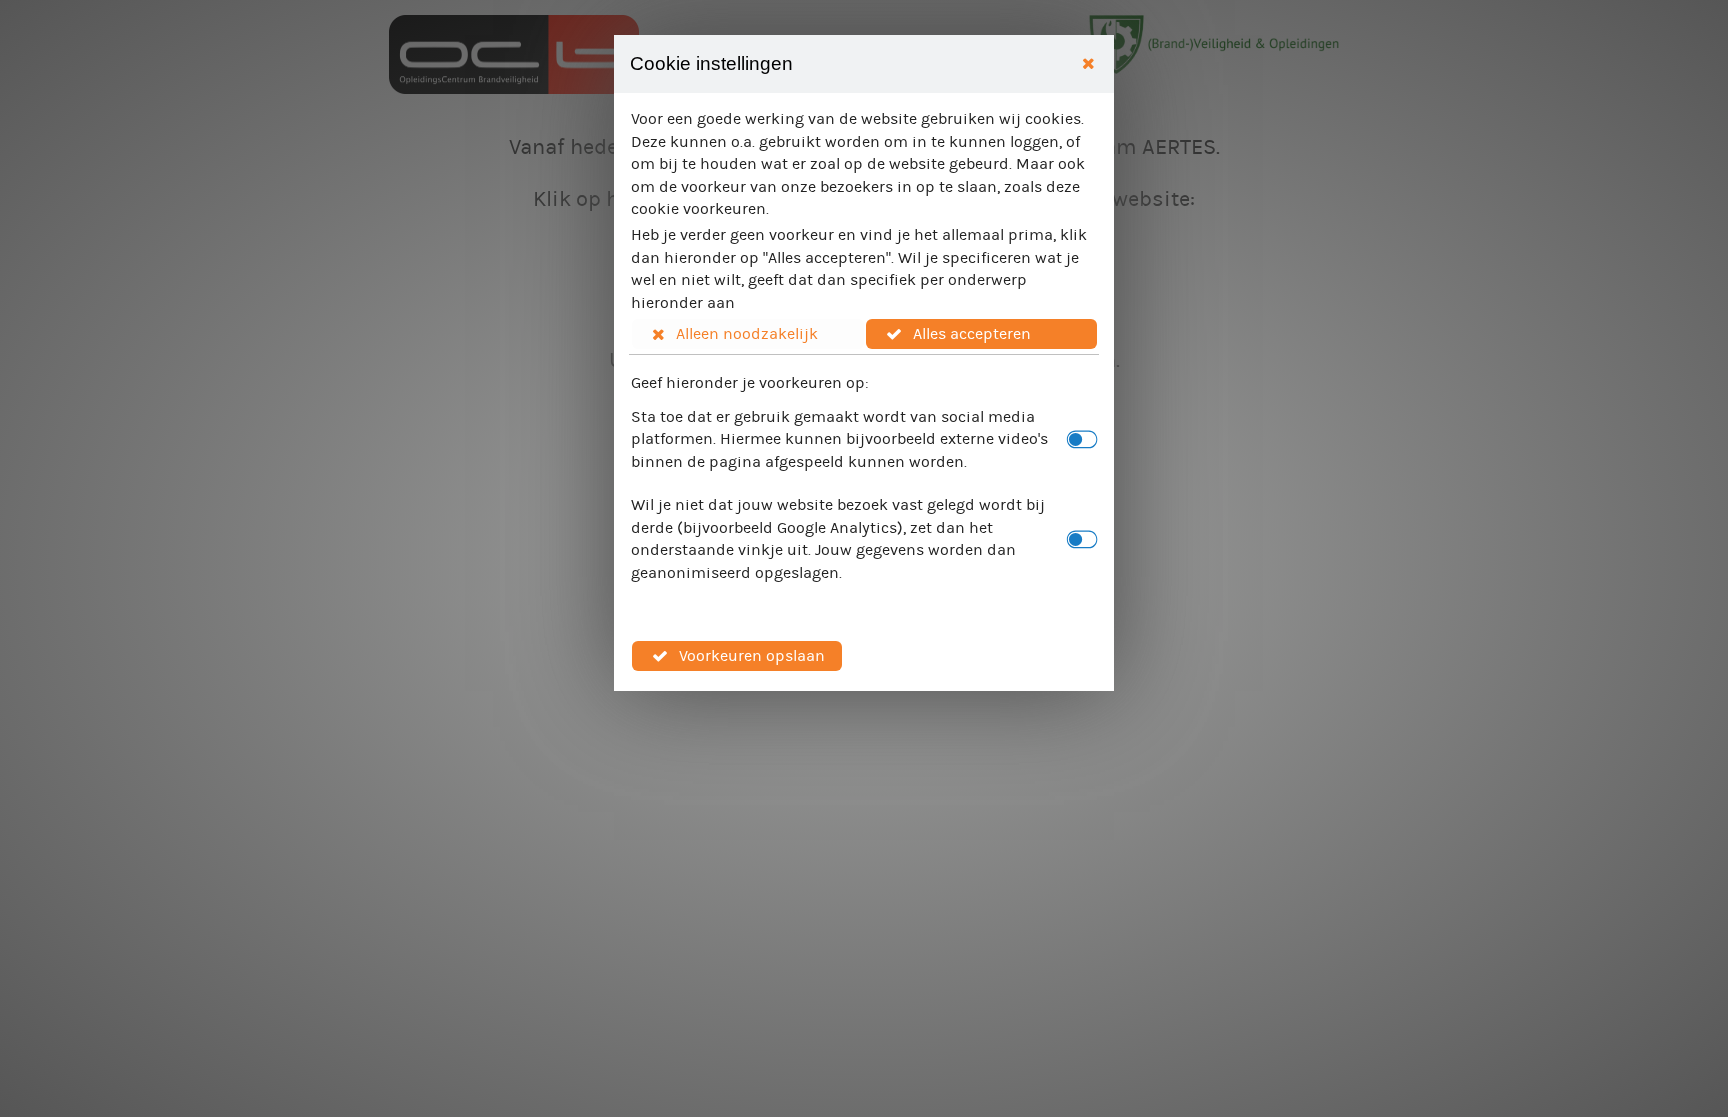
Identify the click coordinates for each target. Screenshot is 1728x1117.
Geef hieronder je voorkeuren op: (750, 382)
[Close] (1088, 64)
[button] (748, 334)
